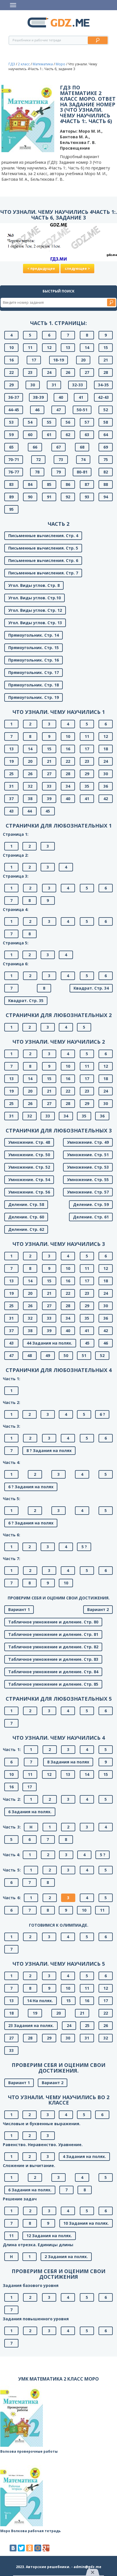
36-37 (14, 397)
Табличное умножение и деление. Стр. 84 (53, 1672)
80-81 (82, 472)
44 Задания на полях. (49, 1343)
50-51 (82, 410)
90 (30, 497)
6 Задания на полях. (30, 1812)
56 (68, 422)
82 (106, 472)
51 (84, 1355)
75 (106, 459)
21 (106, 360)
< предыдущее (41, 269)
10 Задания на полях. (86, 2223)
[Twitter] (21, 2548)
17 (34, 360)
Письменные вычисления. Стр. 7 (43, 573)
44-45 (14, 410)
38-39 (38, 397)
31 (54, 385)
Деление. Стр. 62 (26, 1229)
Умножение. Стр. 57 (88, 1192)
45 (48, 811)
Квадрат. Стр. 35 (26, 1001)
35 (87, 786)
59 (11, 435)
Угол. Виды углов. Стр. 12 (35, 610)
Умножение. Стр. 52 (29, 1167)
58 (106, 422)
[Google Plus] (46, 2548)
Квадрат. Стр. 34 (91, 988)
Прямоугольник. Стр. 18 (34, 685)
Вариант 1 (19, 1609)
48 (30, 1355)
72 (38, 459)
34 (68, 786)
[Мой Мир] (38, 2548)
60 (30, 435)
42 (106, 799)
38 (30, 799)
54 (30, 422)
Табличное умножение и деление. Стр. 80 (53, 1622)
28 (106, 372)
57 (87, 422)
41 (81, 397)
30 (33, 385)
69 (106, 447)
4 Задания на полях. (84, 2156)
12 (49, 347)
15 (106, 347)
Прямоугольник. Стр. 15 (34, 648)
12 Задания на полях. (49, 2236)
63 (87, 435)
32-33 (78, 385)
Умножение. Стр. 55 (88, 1180)
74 (83, 459)
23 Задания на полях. (31, 2025)
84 (30, 484)
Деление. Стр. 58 (26, 1204)
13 (68, 347)
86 (68, 484)
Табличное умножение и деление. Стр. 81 (53, 1634)
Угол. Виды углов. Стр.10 (35, 598)
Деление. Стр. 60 (26, 1217)
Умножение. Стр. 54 (29, 1180)
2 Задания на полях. (66, 2257)
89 (11, 497)
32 (30, 786)
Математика (43, 64)
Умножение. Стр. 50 (29, 1155)
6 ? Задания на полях (31, 1487)
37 (11, 799)
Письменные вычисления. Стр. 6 (43, 560)
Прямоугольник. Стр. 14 (34, 635)
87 (87, 484)
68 (82, 447)
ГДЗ (12, 64)
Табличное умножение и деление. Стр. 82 (53, 1647)
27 (87, 372)
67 (58, 447)
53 (11, 422)
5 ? (84, 1547)
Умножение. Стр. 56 (29, 1192)
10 (11, 347)
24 (49, 372)
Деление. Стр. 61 (91, 1217)
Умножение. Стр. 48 (29, 1142)
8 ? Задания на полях (49, 1450)
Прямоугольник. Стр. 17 (34, 672)
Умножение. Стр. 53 (88, 1167)
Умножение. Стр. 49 (88, 1142)
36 (106, 786)
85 (49, 484)
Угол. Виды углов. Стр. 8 (34, 585)
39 (49, 799)
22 (11, 372)
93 (87, 497)
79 (58, 472)
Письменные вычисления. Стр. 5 (43, 548)
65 (11, 447)
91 (49, 497)
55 (49, 422)
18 (106, 749)
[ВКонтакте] (13, 2548)
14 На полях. (40, 2001)
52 (106, 410)
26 (68, 372)
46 (37, 410)
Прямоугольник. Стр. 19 (34, 697)
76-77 (14, 472)
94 (106, 497)
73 (61, 459)
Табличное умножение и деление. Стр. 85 (53, 1684)
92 (68, 497)
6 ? (102, 1414)
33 (49, 786)
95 (11, 509)
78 (37, 472)
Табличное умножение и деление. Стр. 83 (53, 1659)
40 (61, 397)
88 (106, 484)
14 (87, 347)
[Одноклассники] (30, 2548)
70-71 (14, 459)
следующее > (77, 269)
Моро (60, 64)
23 (30, 372)
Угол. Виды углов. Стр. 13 (35, 623)
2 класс (24, 64)
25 (11, 774)
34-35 (103, 385)
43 (11, 811)
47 (58, 410)
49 (48, 1355)
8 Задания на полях (68, 1762)
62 (68, 435)
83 (11, 484)
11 (30, 347)
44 (30, 811)
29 (11, 385)
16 (11, 360)
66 (35, 447)
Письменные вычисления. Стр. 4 (43, 536)
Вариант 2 (98, 1609)
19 (11, 761)
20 (83, 360)
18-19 (58, 360)
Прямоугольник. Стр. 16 (34, 660)
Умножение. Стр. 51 (88, 1155)
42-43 (103, 397)
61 (49, 435)
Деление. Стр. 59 (91, 1204)
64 (106, 435)
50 (66, 1355)
